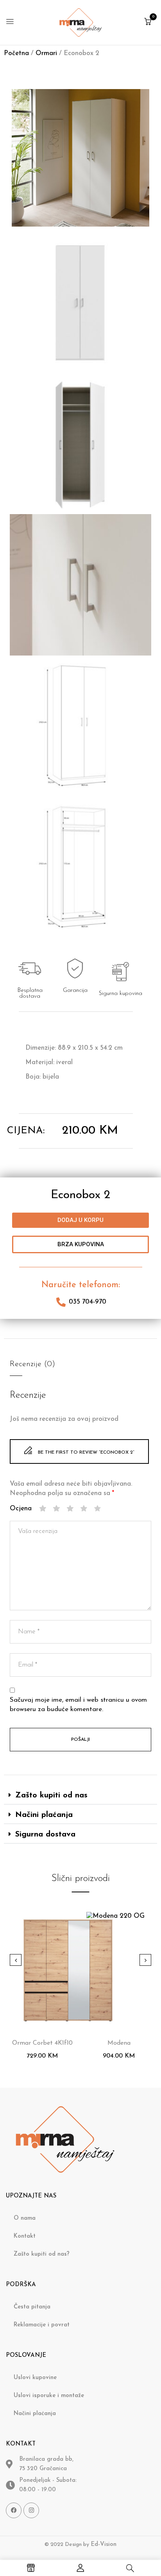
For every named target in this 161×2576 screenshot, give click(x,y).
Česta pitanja (32, 2307)
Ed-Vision (104, 2545)
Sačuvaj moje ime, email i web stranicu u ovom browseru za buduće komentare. (78, 1705)
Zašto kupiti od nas (51, 1795)
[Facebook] (14, 2510)
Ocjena (21, 1509)
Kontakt (25, 2236)
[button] (148, 22)
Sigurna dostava (45, 1835)
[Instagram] (31, 2510)
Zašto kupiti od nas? (42, 2254)
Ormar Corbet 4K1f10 (42, 2043)
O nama (25, 2218)
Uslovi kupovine (35, 2378)
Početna (16, 53)
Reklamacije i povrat (42, 2325)
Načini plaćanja (44, 1815)
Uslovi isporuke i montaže (49, 2396)
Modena (119, 2043)
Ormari (46, 53)
